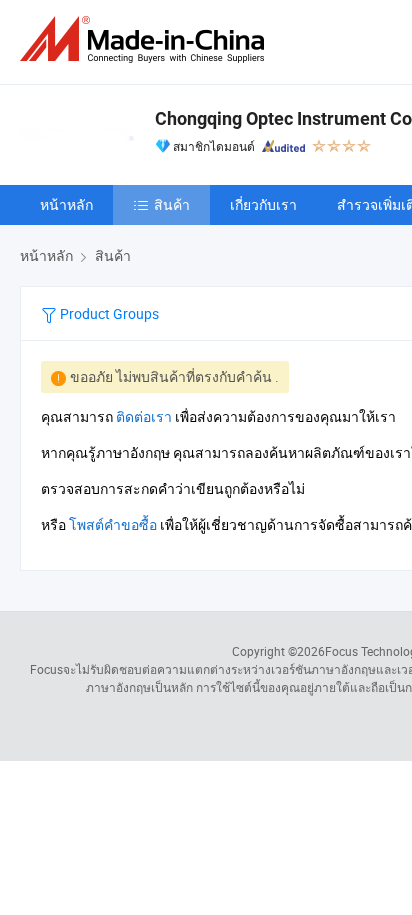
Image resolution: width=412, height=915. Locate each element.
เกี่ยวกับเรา (263, 204)
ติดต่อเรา (144, 416)
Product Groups (108, 313)
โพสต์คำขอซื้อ (113, 524)
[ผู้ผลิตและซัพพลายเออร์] (146, 39)
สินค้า (172, 204)
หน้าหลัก (66, 204)
